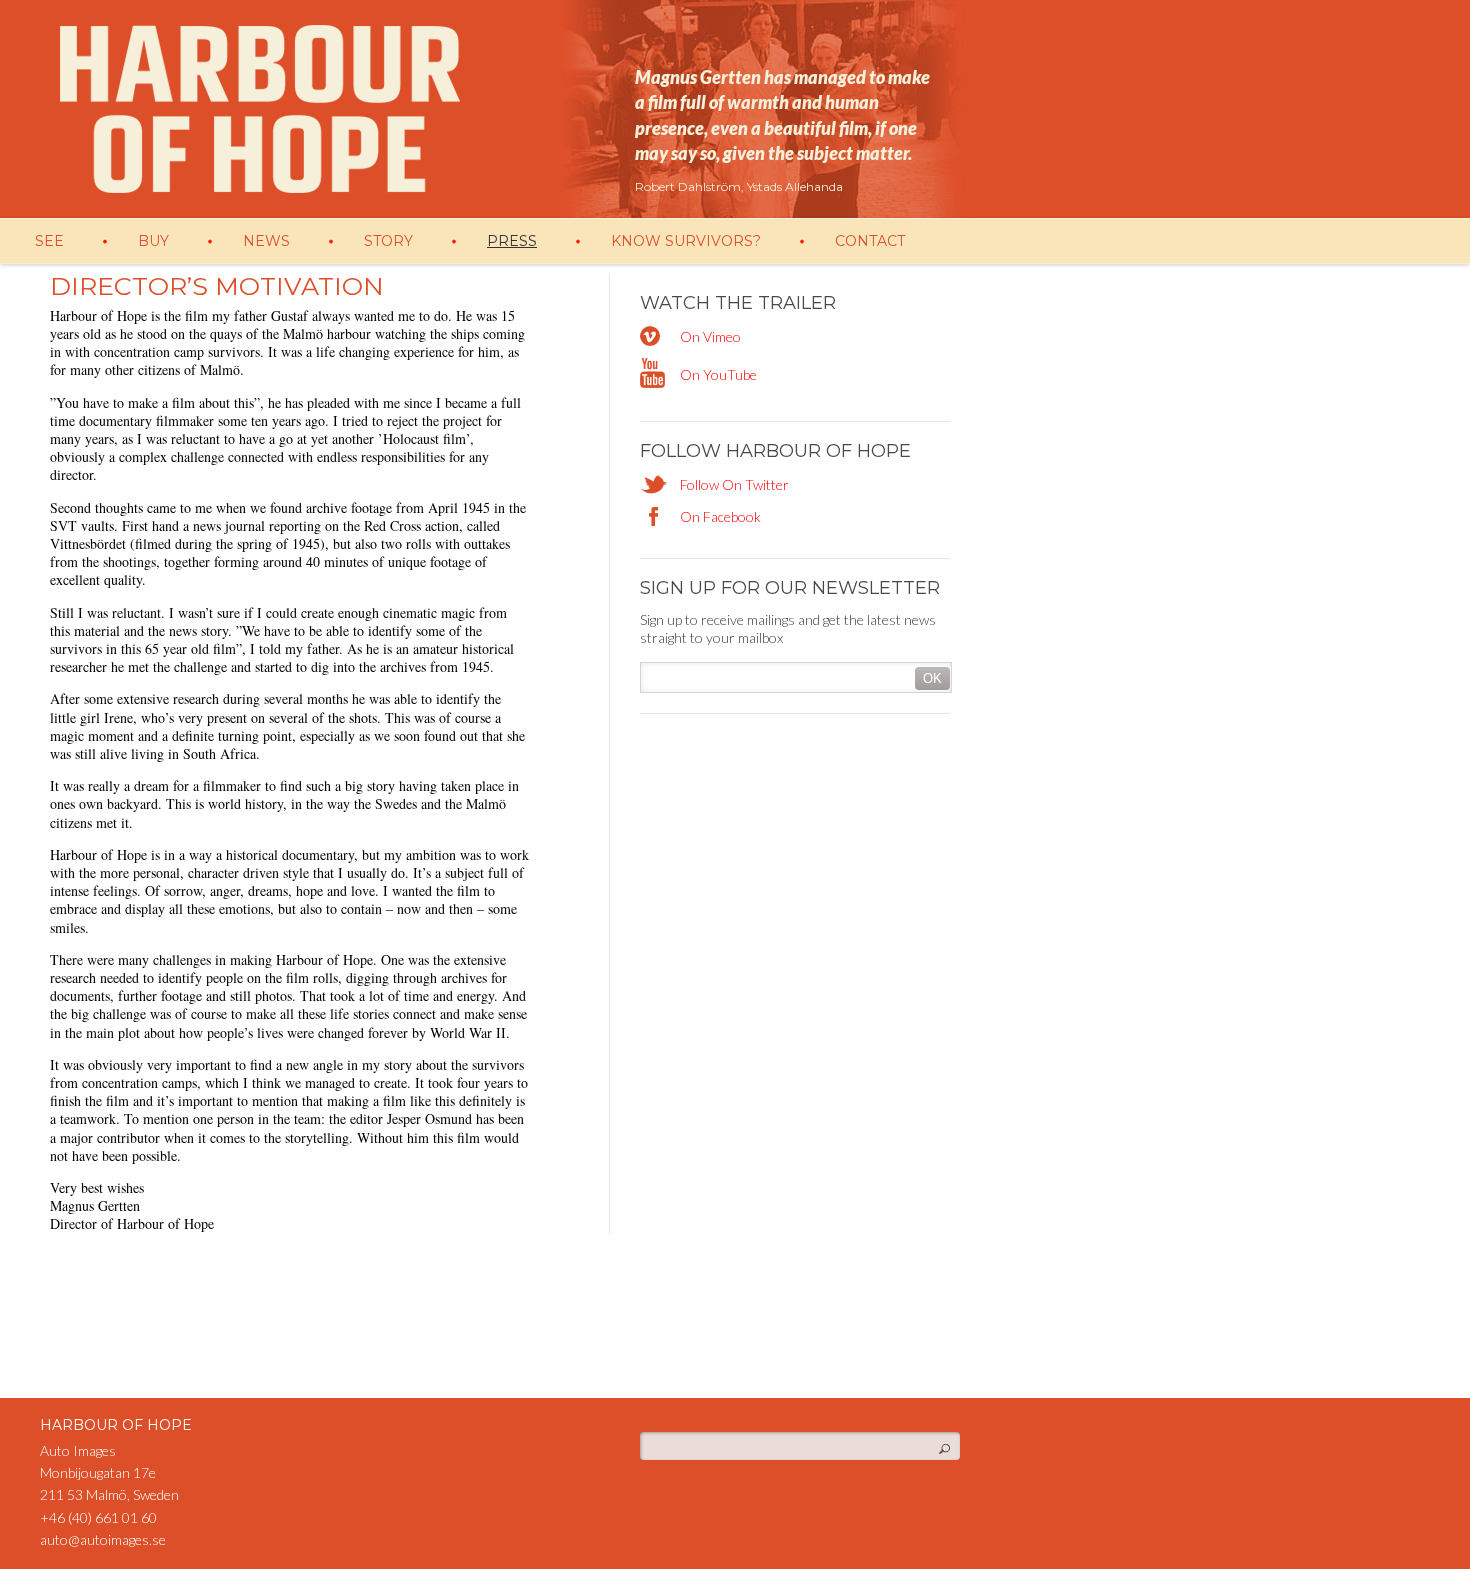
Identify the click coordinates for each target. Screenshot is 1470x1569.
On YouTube (718, 374)
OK (932, 678)
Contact (870, 241)
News (266, 241)
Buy (153, 241)
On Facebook (720, 516)
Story (388, 241)
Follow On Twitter (734, 484)
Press (512, 241)
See (49, 241)
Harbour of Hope (260, 109)
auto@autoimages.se (103, 1539)
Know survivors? (686, 241)
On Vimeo (710, 336)
